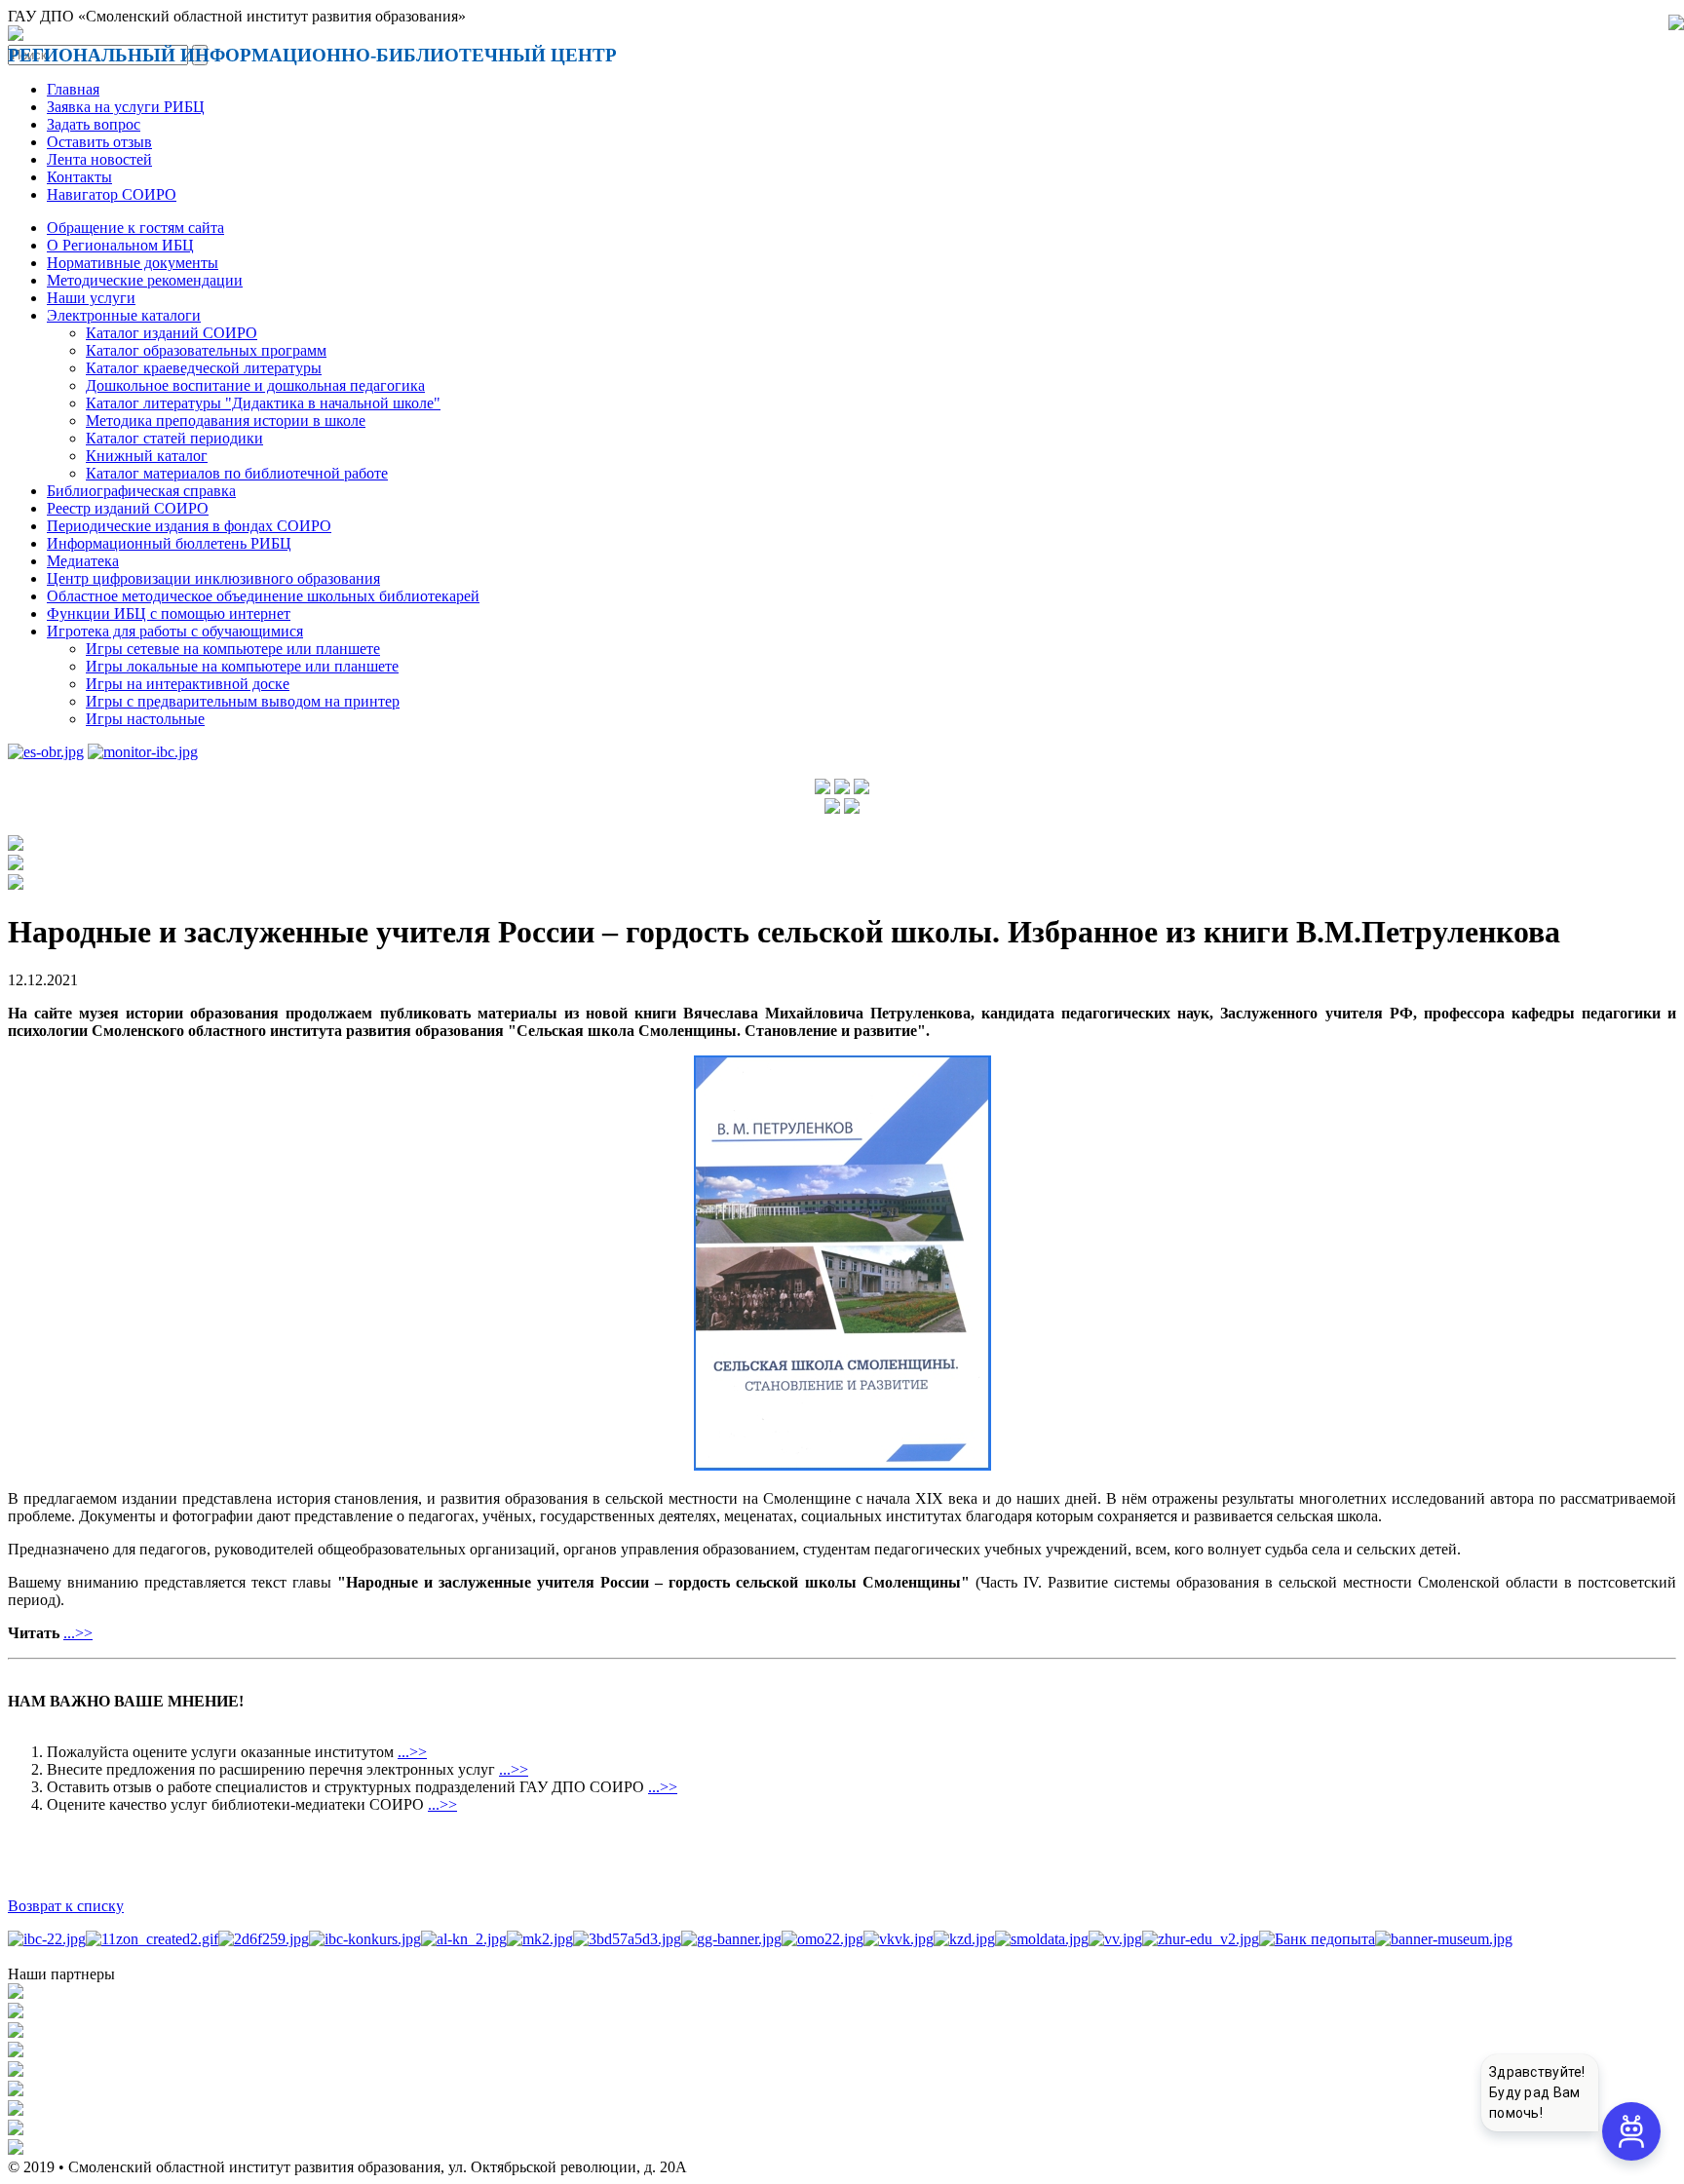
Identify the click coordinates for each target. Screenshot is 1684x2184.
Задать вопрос (94, 124)
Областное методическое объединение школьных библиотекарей (263, 596)
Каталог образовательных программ (206, 350)
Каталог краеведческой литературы (204, 368)
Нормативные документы (133, 263)
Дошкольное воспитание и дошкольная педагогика (255, 385)
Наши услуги (91, 298)
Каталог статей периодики (174, 438)
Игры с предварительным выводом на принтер (243, 701)
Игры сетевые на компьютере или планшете (233, 649)
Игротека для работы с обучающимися (175, 631)
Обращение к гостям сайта (135, 228)
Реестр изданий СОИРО (128, 508)
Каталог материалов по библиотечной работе (237, 473)
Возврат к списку (66, 1906)
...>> (78, 1633)
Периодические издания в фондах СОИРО (189, 526)
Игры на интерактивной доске (188, 684)
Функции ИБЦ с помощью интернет (169, 613)
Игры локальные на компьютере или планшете (242, 666)
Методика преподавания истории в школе (226, 421)
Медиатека (83, 561)
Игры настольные (145, 719)
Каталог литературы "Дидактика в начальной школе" (263, 403)
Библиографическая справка (141, 491)
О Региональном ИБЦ (120, 245)
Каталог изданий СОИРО (172, 333)
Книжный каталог (147, 456)
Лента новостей (99, 159)
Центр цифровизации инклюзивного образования (213, 578)
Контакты (79, 177)
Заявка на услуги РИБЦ (126, 107)
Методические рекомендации (145, 280)
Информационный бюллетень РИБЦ (169, 543)
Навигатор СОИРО (112, 194)
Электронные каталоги (124, 315)
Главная (73, 89)
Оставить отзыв (99, 142)
